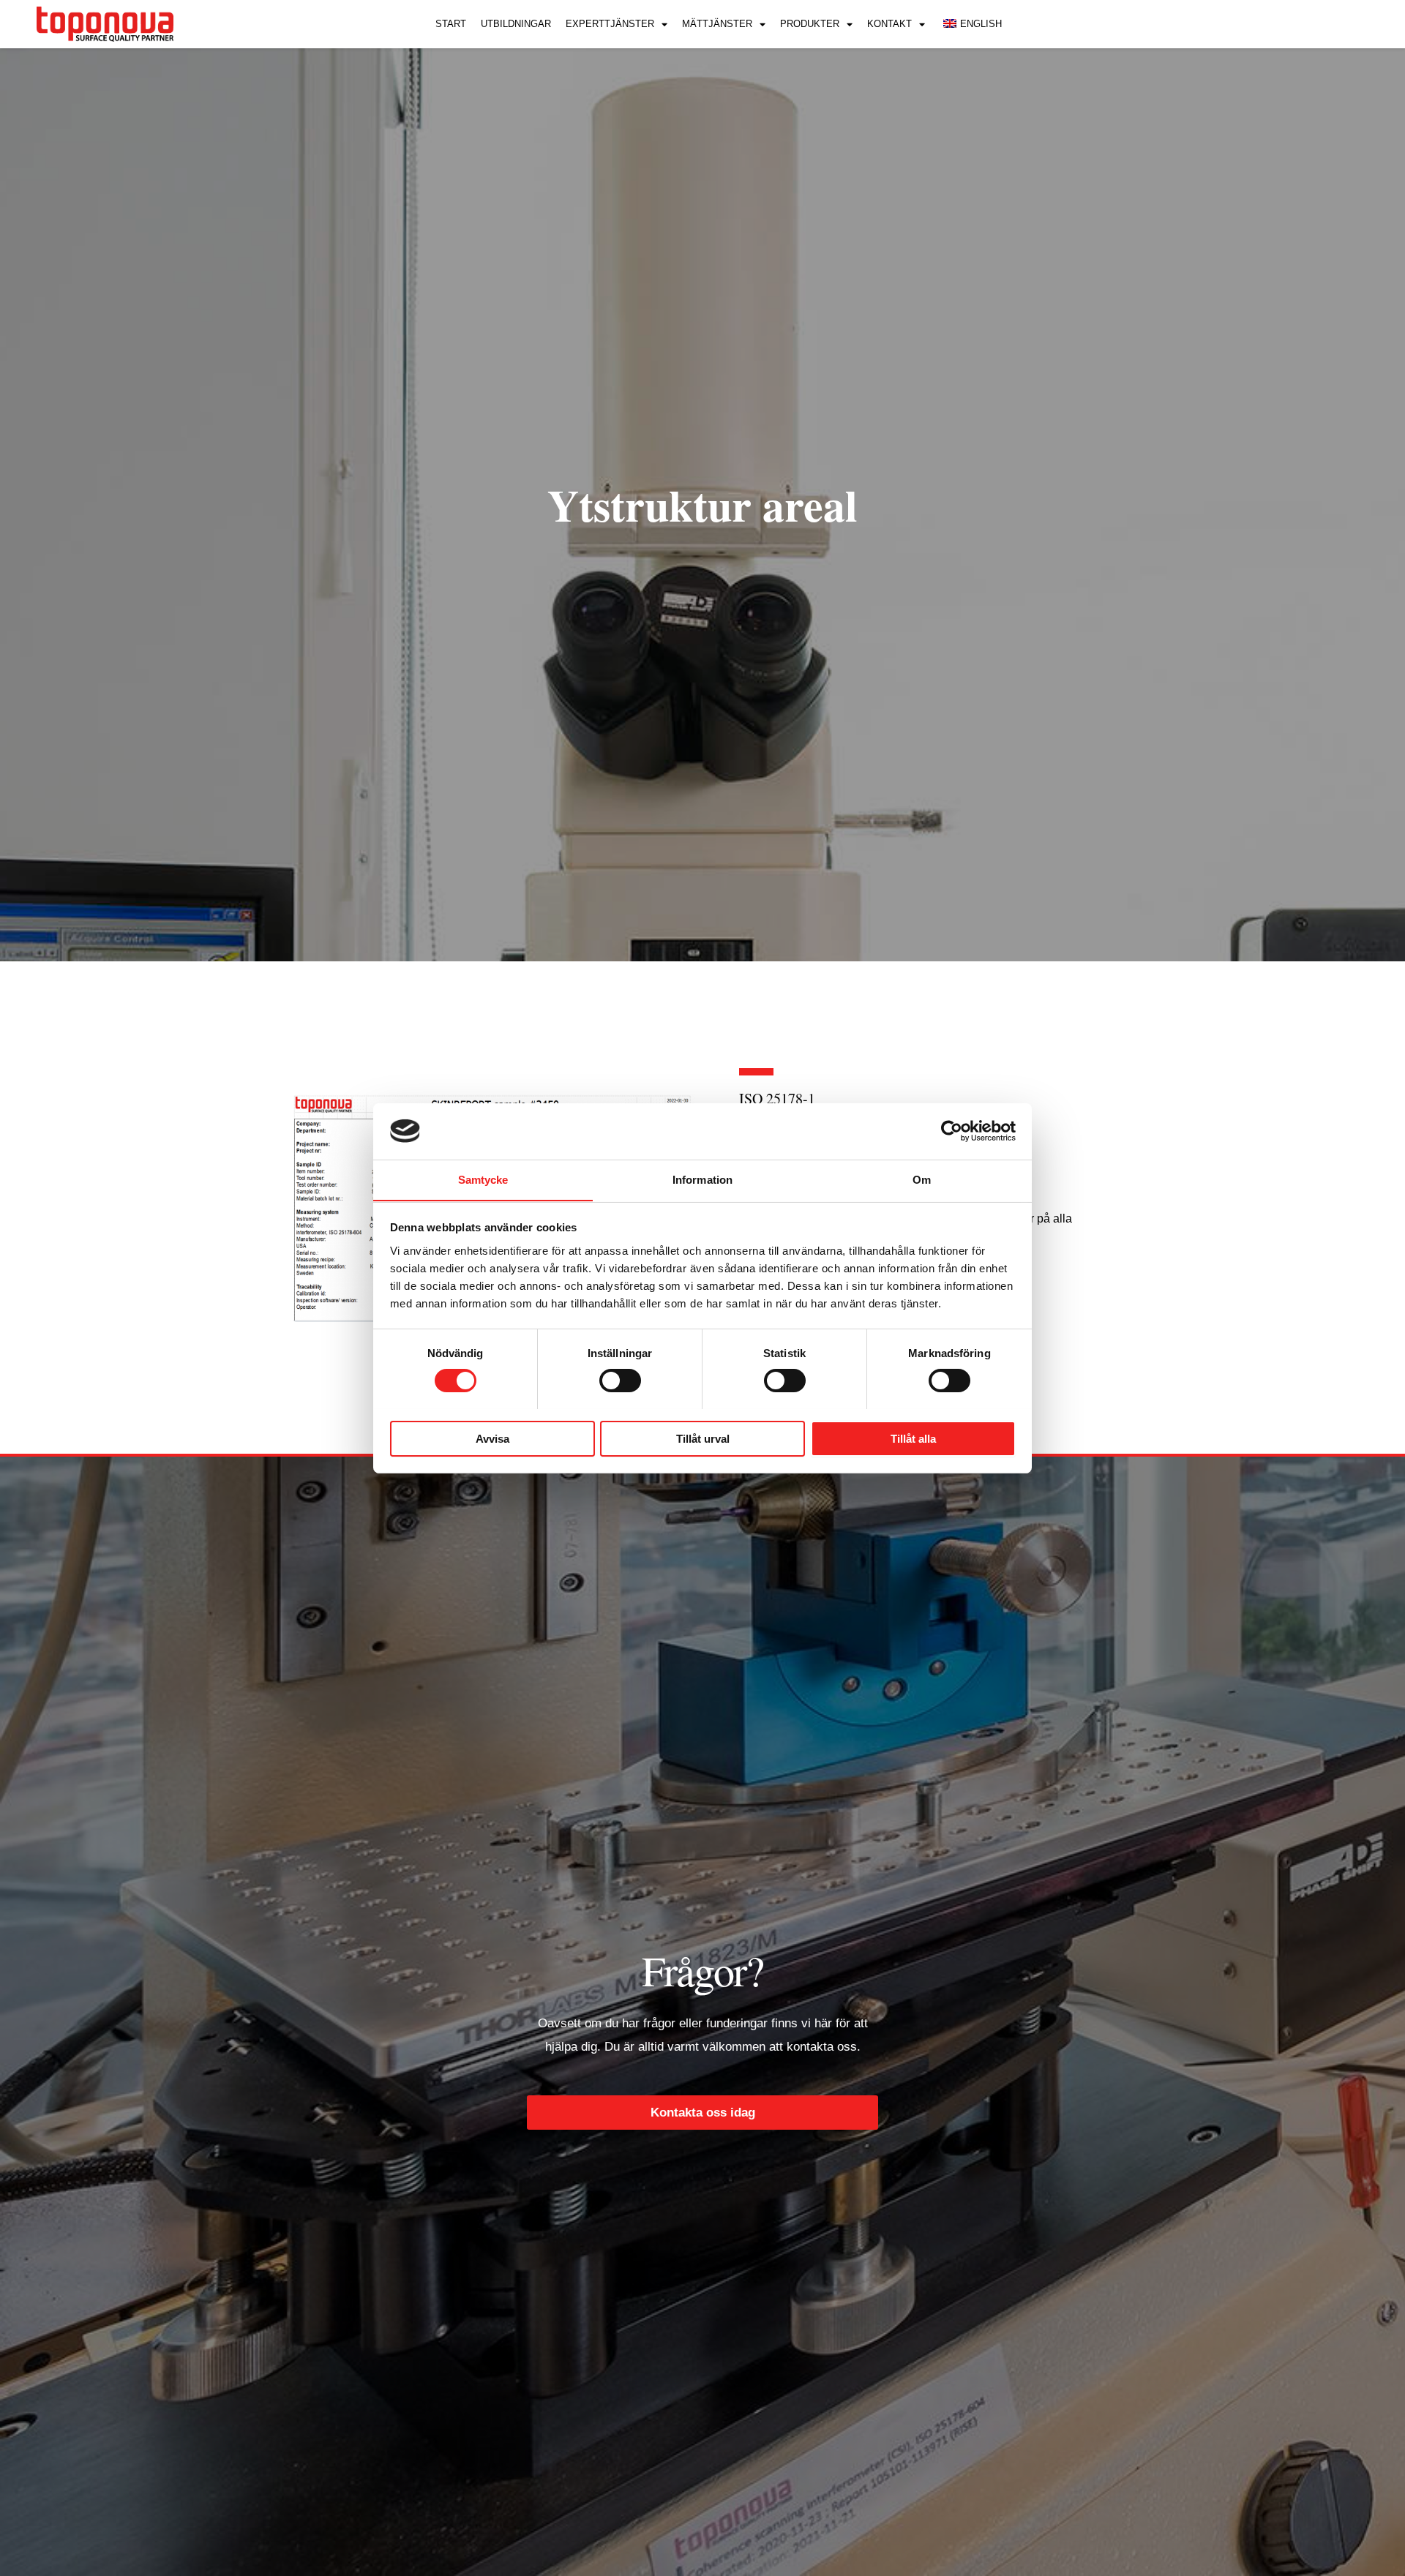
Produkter (810, 24)
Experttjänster (610, 24)
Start (451, 24)
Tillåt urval (703, 1438)
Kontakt (889, 24)
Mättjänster (717, 24)
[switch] (620, 1381)
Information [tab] (702, 1179)
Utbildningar (516, 24)
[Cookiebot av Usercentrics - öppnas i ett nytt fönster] (952, 1131)
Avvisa (492, 1438)
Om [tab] (922, 1179)
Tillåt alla (913, 1438)
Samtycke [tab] (483, 1179)
